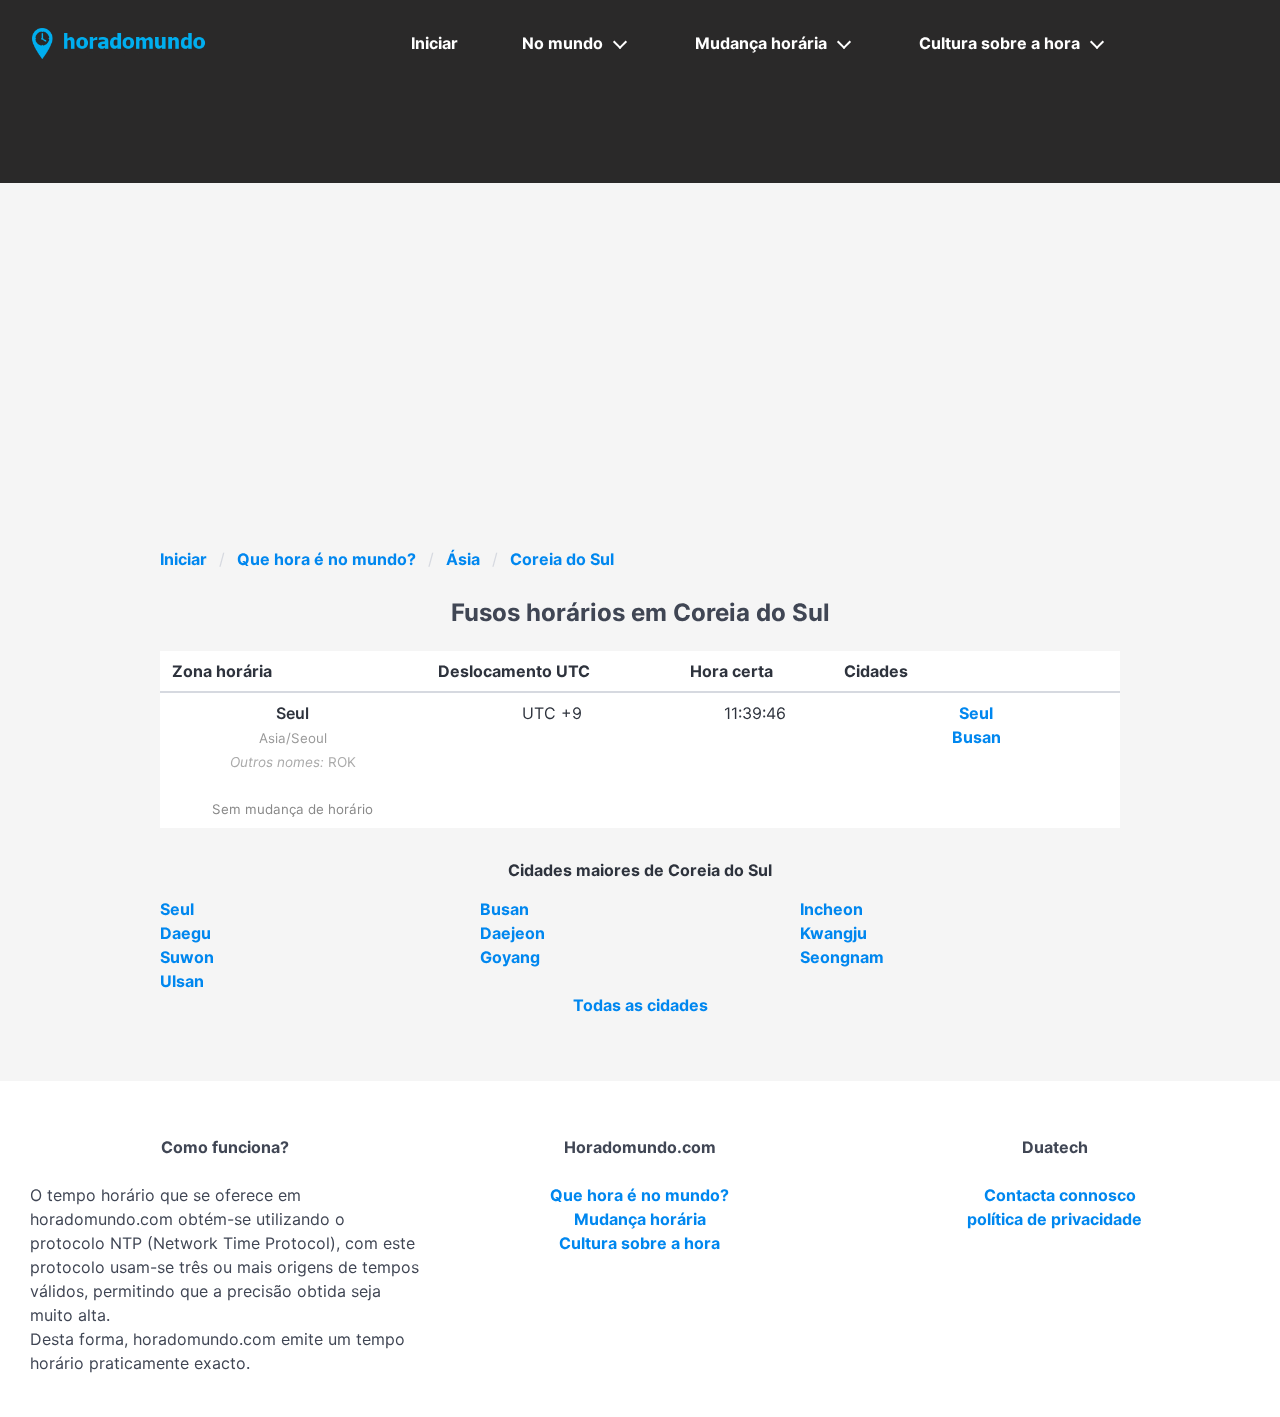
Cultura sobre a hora (999, 43)
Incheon (831, 909)
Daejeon (512, 933)
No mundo (562, 43)
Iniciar (434, 43)
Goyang (510, 957)
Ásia (463, 559)
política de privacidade (1054, 1219)
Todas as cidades (640, 1005)
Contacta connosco (1060, 1195)
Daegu (185, 933)
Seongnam (842, 957)
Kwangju (833, 933)
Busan (976, 737)
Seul (976, 713)
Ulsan (182, 981)
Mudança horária (761, 43)
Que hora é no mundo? (326, 559)
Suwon (187, 957)
